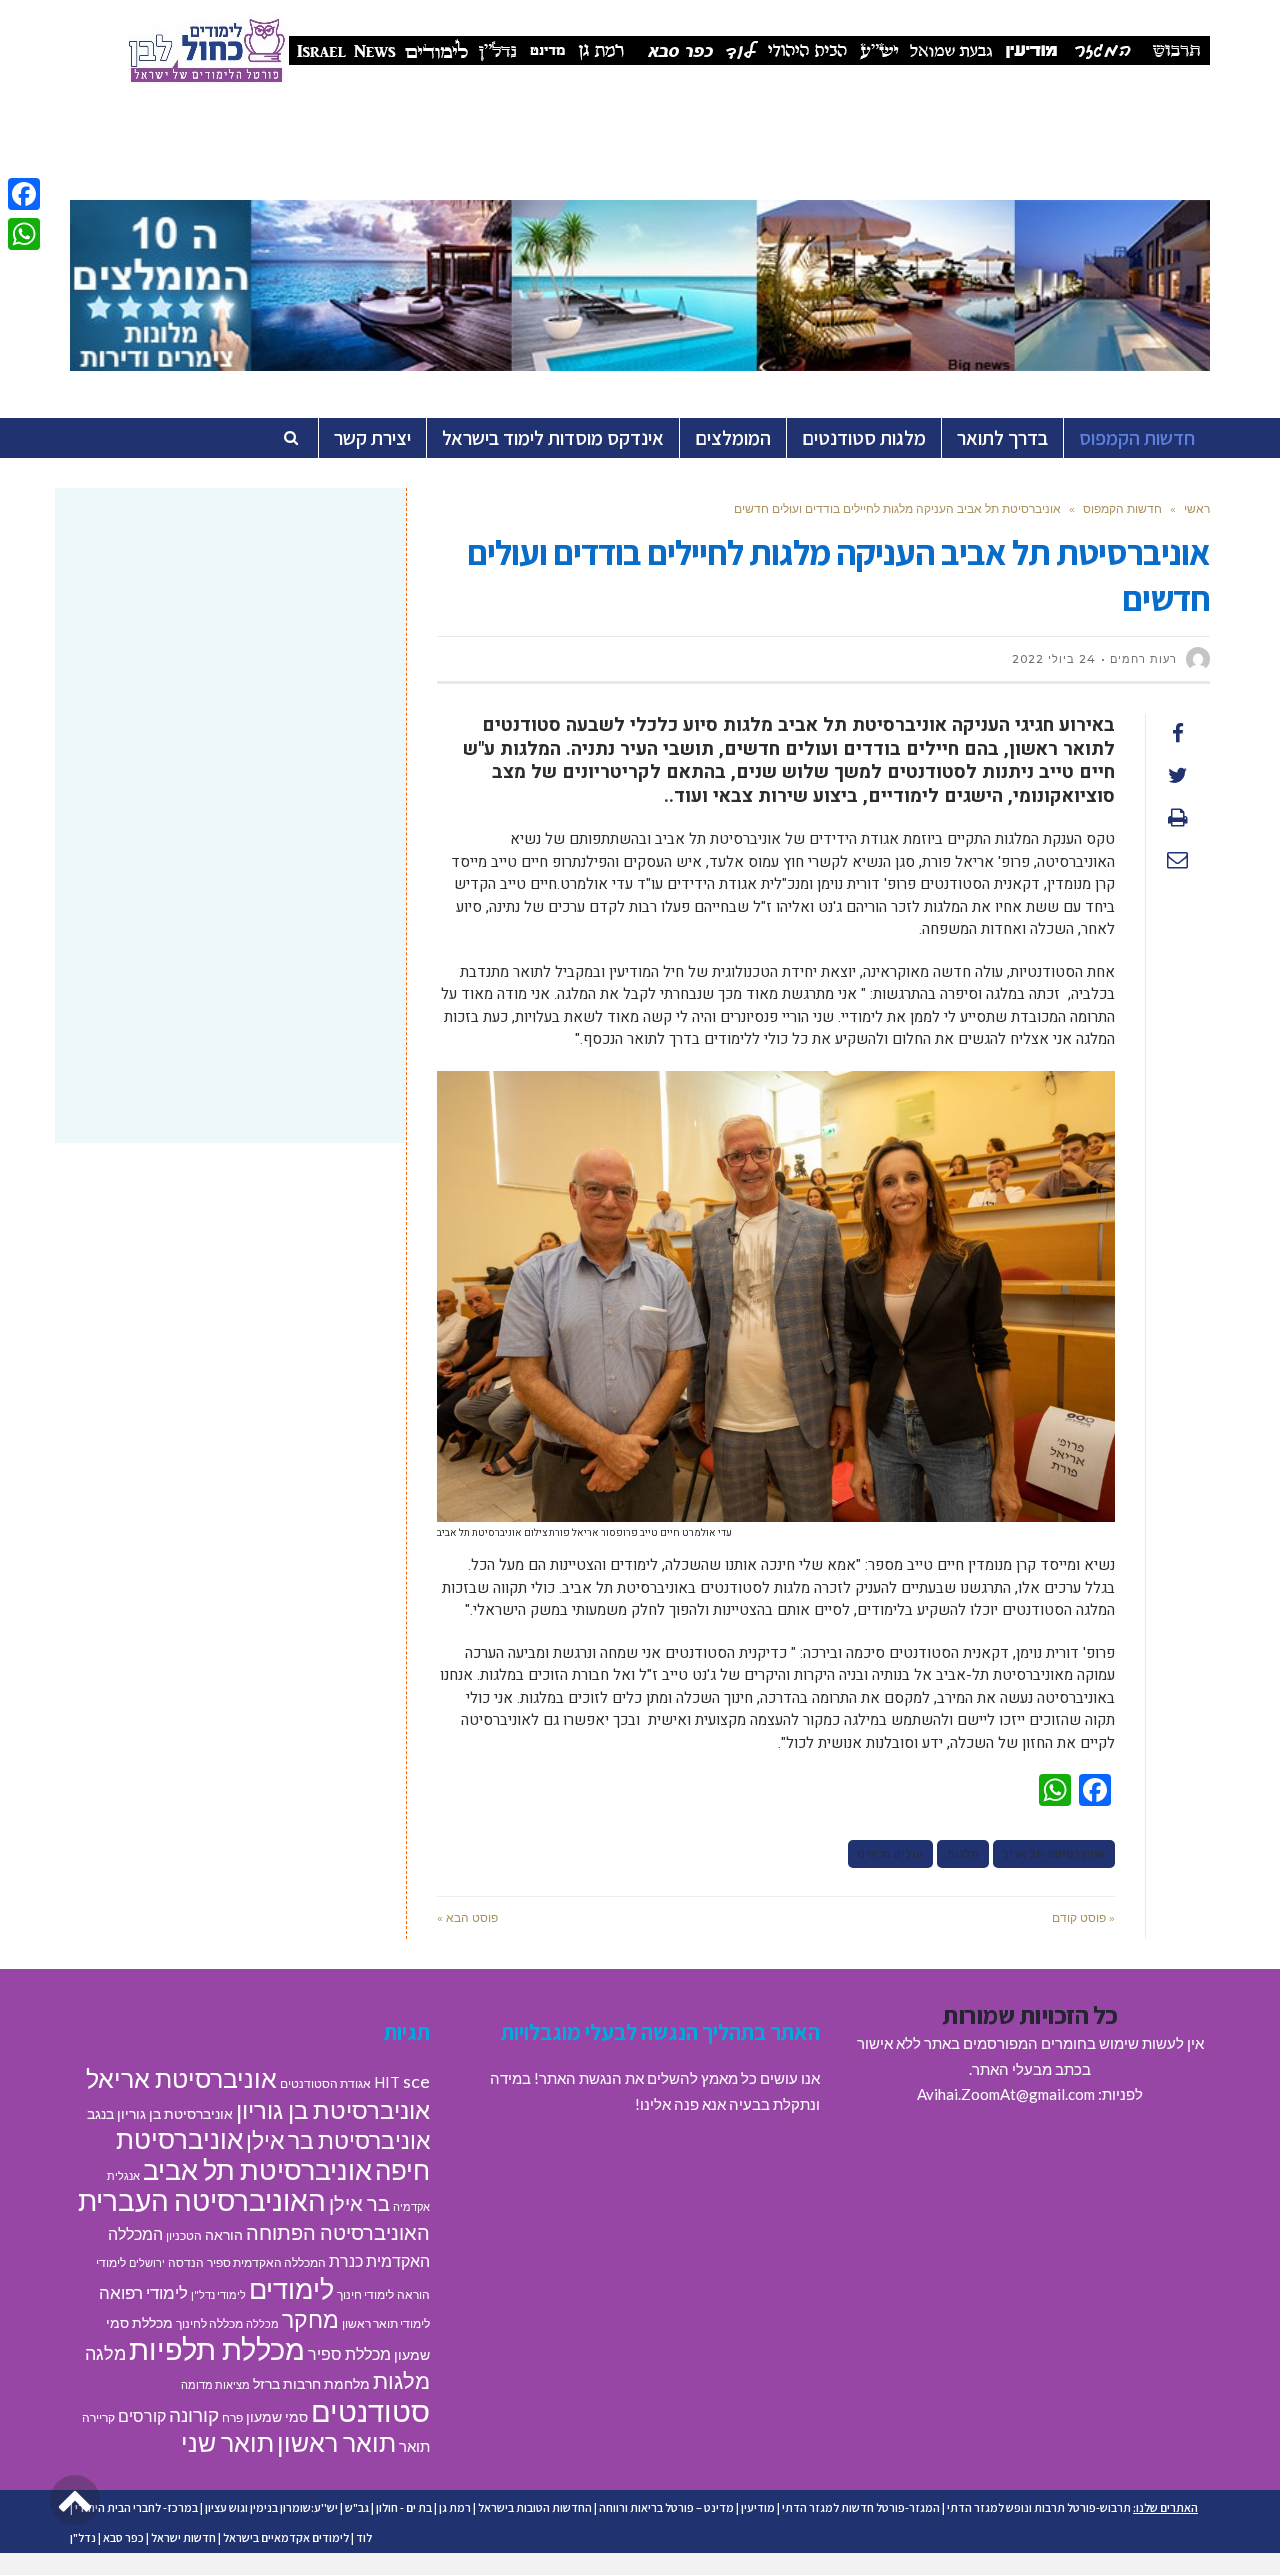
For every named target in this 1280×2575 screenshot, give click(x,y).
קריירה (98, 2417)
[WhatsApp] (24, 234)
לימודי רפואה (143, 2292)
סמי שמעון (277, 2417)
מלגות (963, 1854)
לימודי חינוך (365, 2294)
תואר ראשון (336, 2442)
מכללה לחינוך (209, 2323)
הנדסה (186, 2262)
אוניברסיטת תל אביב (1054, 1854)
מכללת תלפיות (217, 2349)
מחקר (310, 2319)
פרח (232, 2417)
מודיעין (758, 2507)
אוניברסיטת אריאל (181, 2078)
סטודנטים (370, 2410)
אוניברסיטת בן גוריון (333, 2109)
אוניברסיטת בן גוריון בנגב (160, 2114)
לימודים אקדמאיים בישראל (286, 2537)
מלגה (105, 2353)
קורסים (142, 2415)
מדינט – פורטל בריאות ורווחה (666, 2507)
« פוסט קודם (1083, 1917)
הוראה (224, 2235)
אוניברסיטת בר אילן (338, 2140)
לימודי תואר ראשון (386, 2323)
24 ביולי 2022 (1054, 659)
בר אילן (359, 2203)
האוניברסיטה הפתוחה (338, 2232)
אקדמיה (411, 2206)
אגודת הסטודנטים (325, 2083)
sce (416, 2081)
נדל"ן (83, 2537)
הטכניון (184, 2235)
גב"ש (357, 2507)
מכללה (262, 2323)
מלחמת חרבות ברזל (311, 2384)
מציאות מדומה (215, 2384)
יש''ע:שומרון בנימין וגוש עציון (271, 2507)
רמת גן (455, 2507)
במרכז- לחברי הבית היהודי (136, 2507)
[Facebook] (24, 194)
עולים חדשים (890, 1854)
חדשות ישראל (183, 2537)
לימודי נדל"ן (218, 2294)
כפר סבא (123, 2537)
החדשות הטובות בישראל (535, 2507)
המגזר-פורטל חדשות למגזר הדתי (861, 2507)
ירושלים (147, 2262)
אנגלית (123, 2175)
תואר (414, 2446)
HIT (387, 2082)
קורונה (194, 2414)
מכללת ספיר (349, 2353)
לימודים (291, 2288)
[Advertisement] (230, 663)
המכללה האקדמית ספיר (266, 2262)
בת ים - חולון (404, 2507)
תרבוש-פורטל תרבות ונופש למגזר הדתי (1039, 2507)
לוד (364, 2537)
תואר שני (227, 2442)
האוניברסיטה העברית (202, 2200)
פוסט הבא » (467, 1917)
